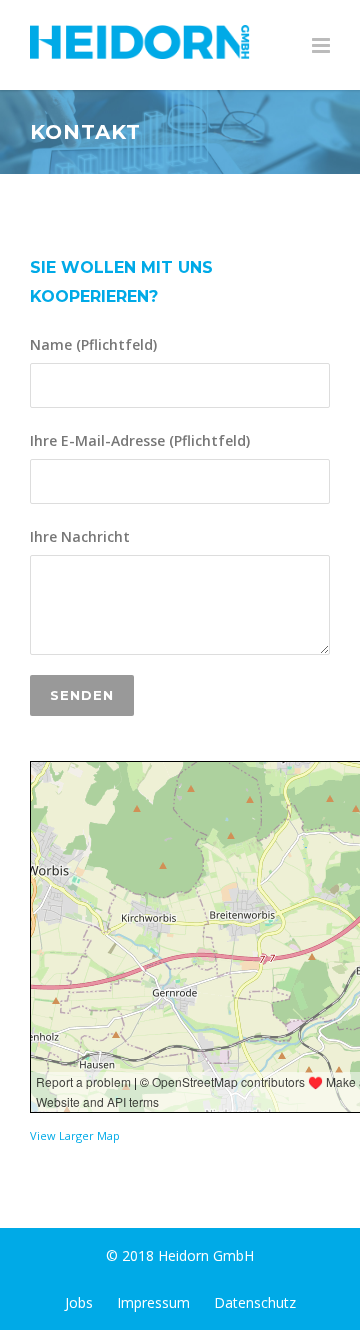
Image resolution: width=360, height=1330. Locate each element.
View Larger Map (75, 1135)
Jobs (79, 1302)
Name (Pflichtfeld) (93, 344)
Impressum (153, 1302)
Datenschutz (255, 1302)
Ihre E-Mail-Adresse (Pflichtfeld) (140, 440)
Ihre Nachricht (80, 536)
